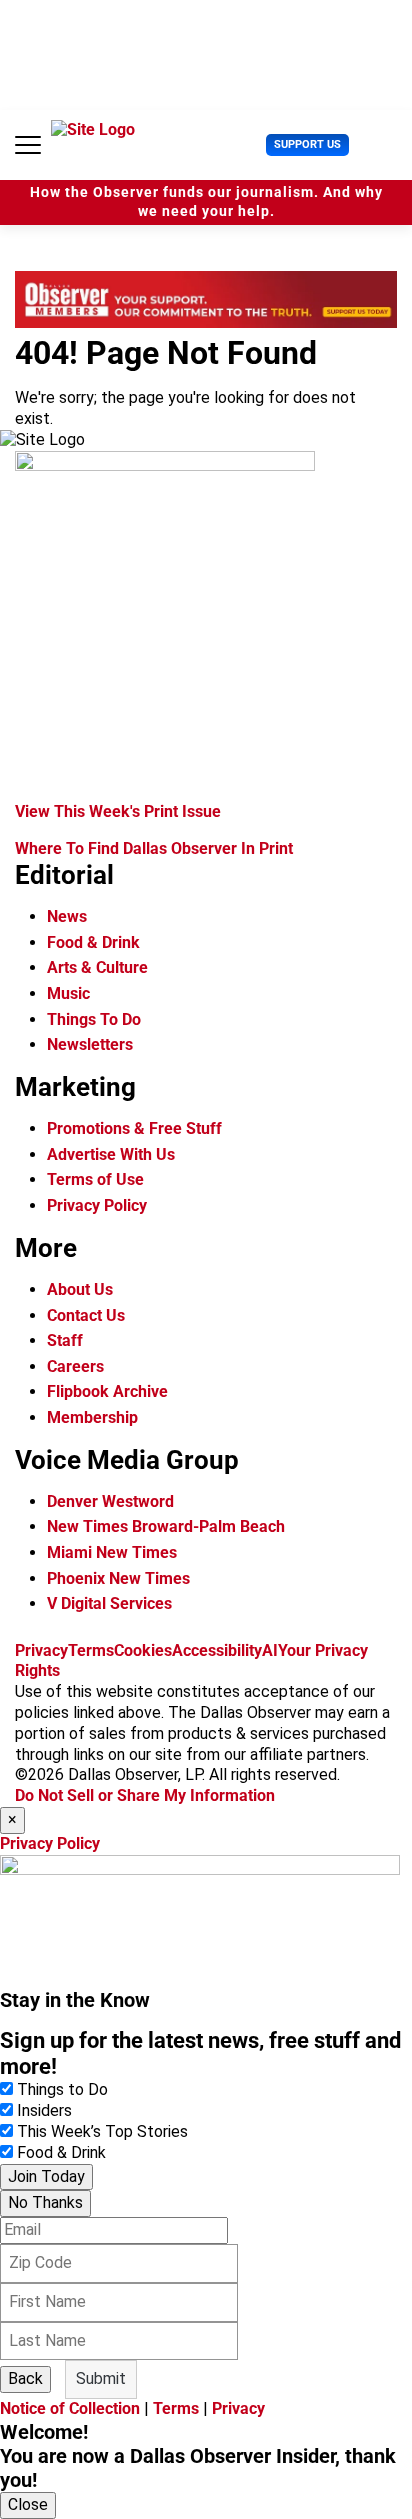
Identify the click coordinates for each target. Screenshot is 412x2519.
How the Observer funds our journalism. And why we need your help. (206, 202)
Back (25, 2378)
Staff (65, 1340)
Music (68, 993)
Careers (75, 1366)
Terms (91, 1650)
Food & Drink (93, 942)
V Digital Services (109, 1603)
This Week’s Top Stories (102, 2131)
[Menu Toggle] (28, 145)
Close (28, 2504)
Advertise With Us (111, 1154)
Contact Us (86, 1315)
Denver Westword (110, 1501)
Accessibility (217, 1650)
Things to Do (62, 2089)
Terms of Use (95, 1179)
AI (270, 1650)
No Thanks (45, 2202)
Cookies (143, 1650)
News (67, 916)
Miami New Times (112, 1552)
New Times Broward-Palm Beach (166, 1526)
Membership (92, 1417)
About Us (80, 1289)
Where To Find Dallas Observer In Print (154, 848)
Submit (101, 2378)
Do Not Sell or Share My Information (145, 1795)
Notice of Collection (70, 2408)
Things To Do (94, 1019)
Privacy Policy (97, 1205)
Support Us (307, 144)
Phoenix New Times (118, 1578)
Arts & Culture (97, 967)
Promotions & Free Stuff (134, 1128)
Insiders (44, 2110)
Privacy (41, 1650)
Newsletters (90, 1044)
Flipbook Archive (107, 1391)
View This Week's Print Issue (118, 811)
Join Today (46, 2176)
